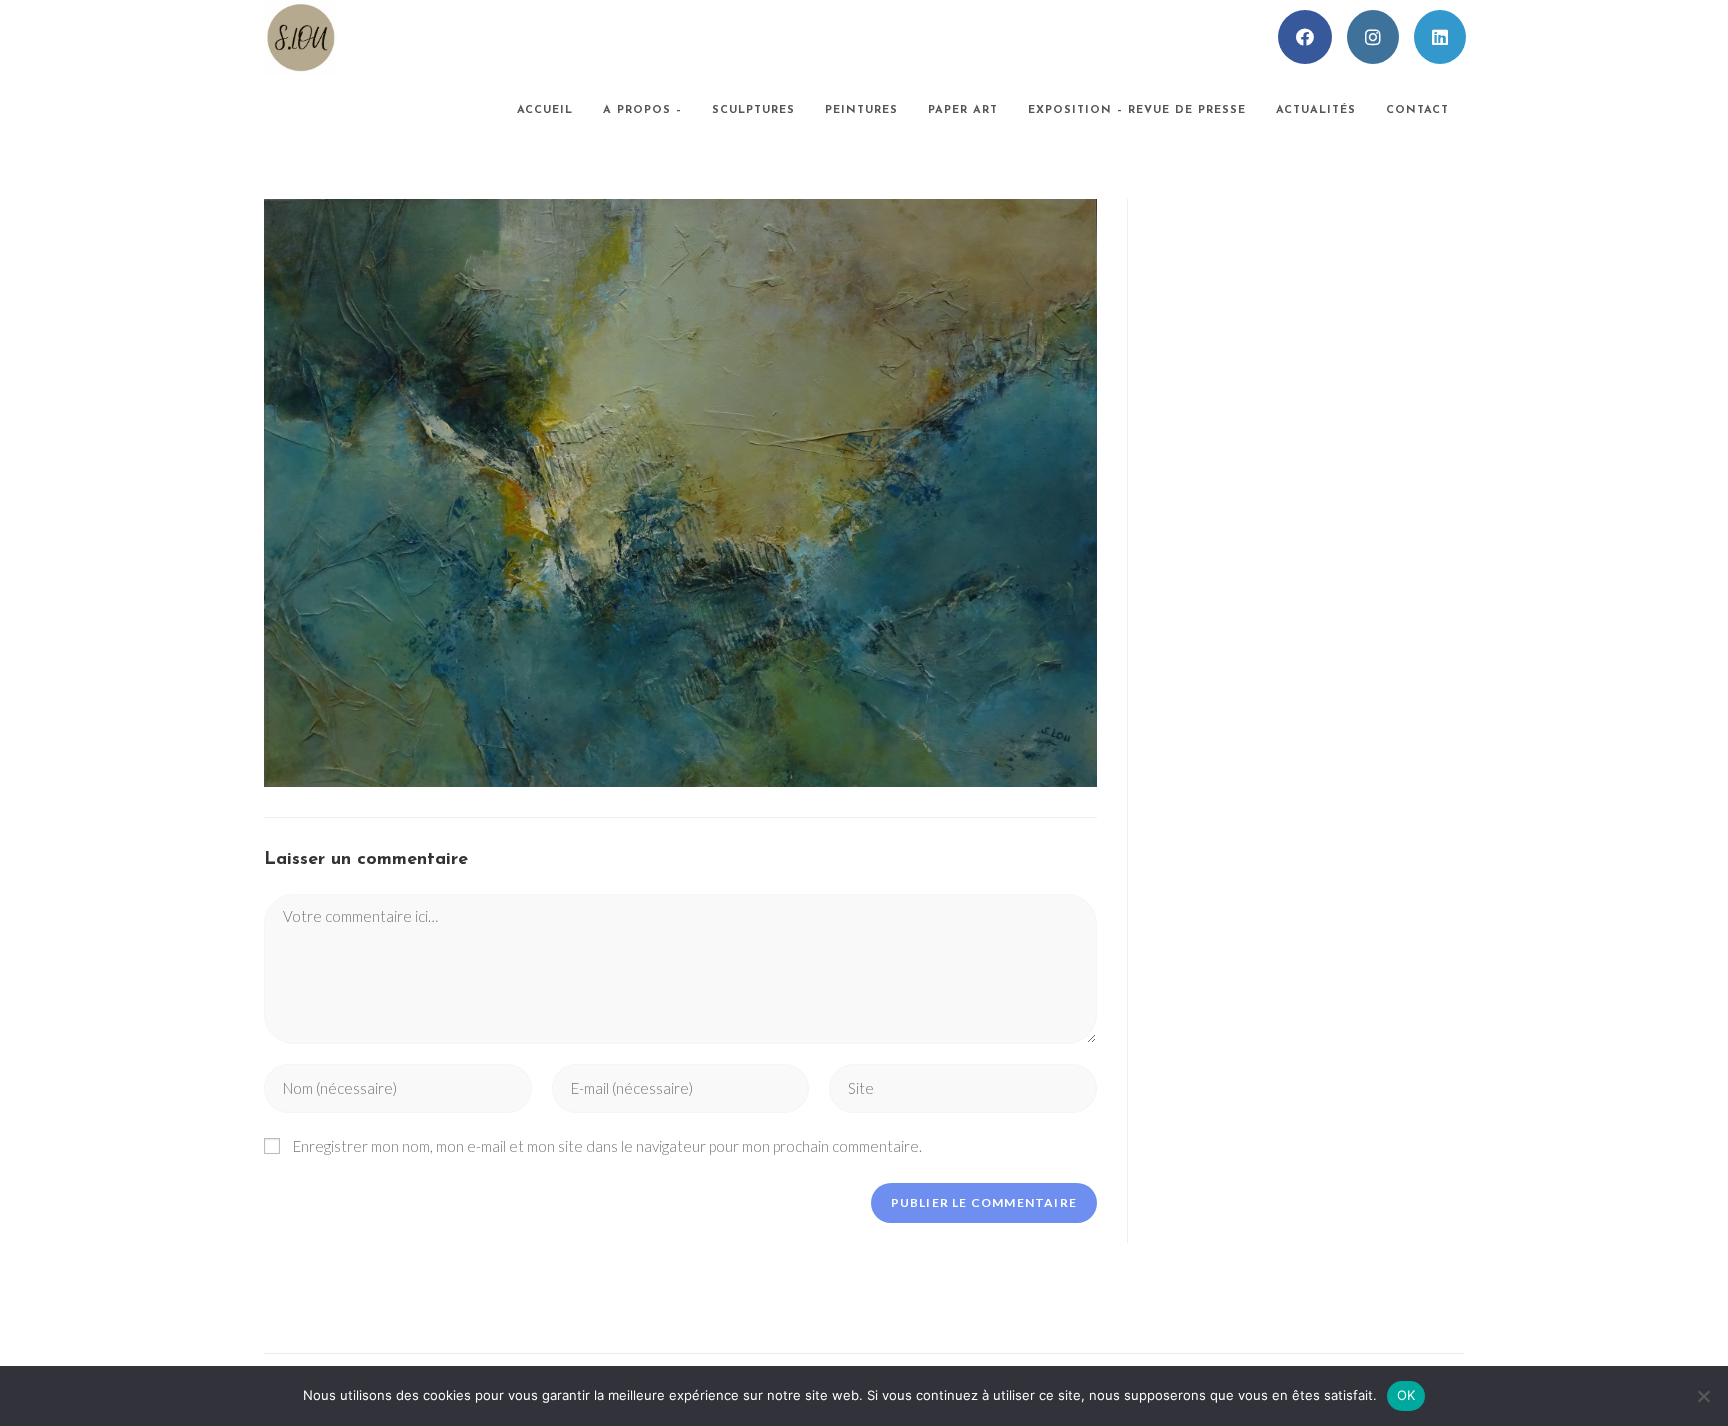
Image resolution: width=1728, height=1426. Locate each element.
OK (1406, 1395)
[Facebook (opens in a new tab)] (1305, 37)
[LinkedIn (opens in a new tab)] (1440, 37)
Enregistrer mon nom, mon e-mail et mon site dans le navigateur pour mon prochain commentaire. (607, 1146)
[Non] (1703, 1396)
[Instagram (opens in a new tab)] (1373, 37)
